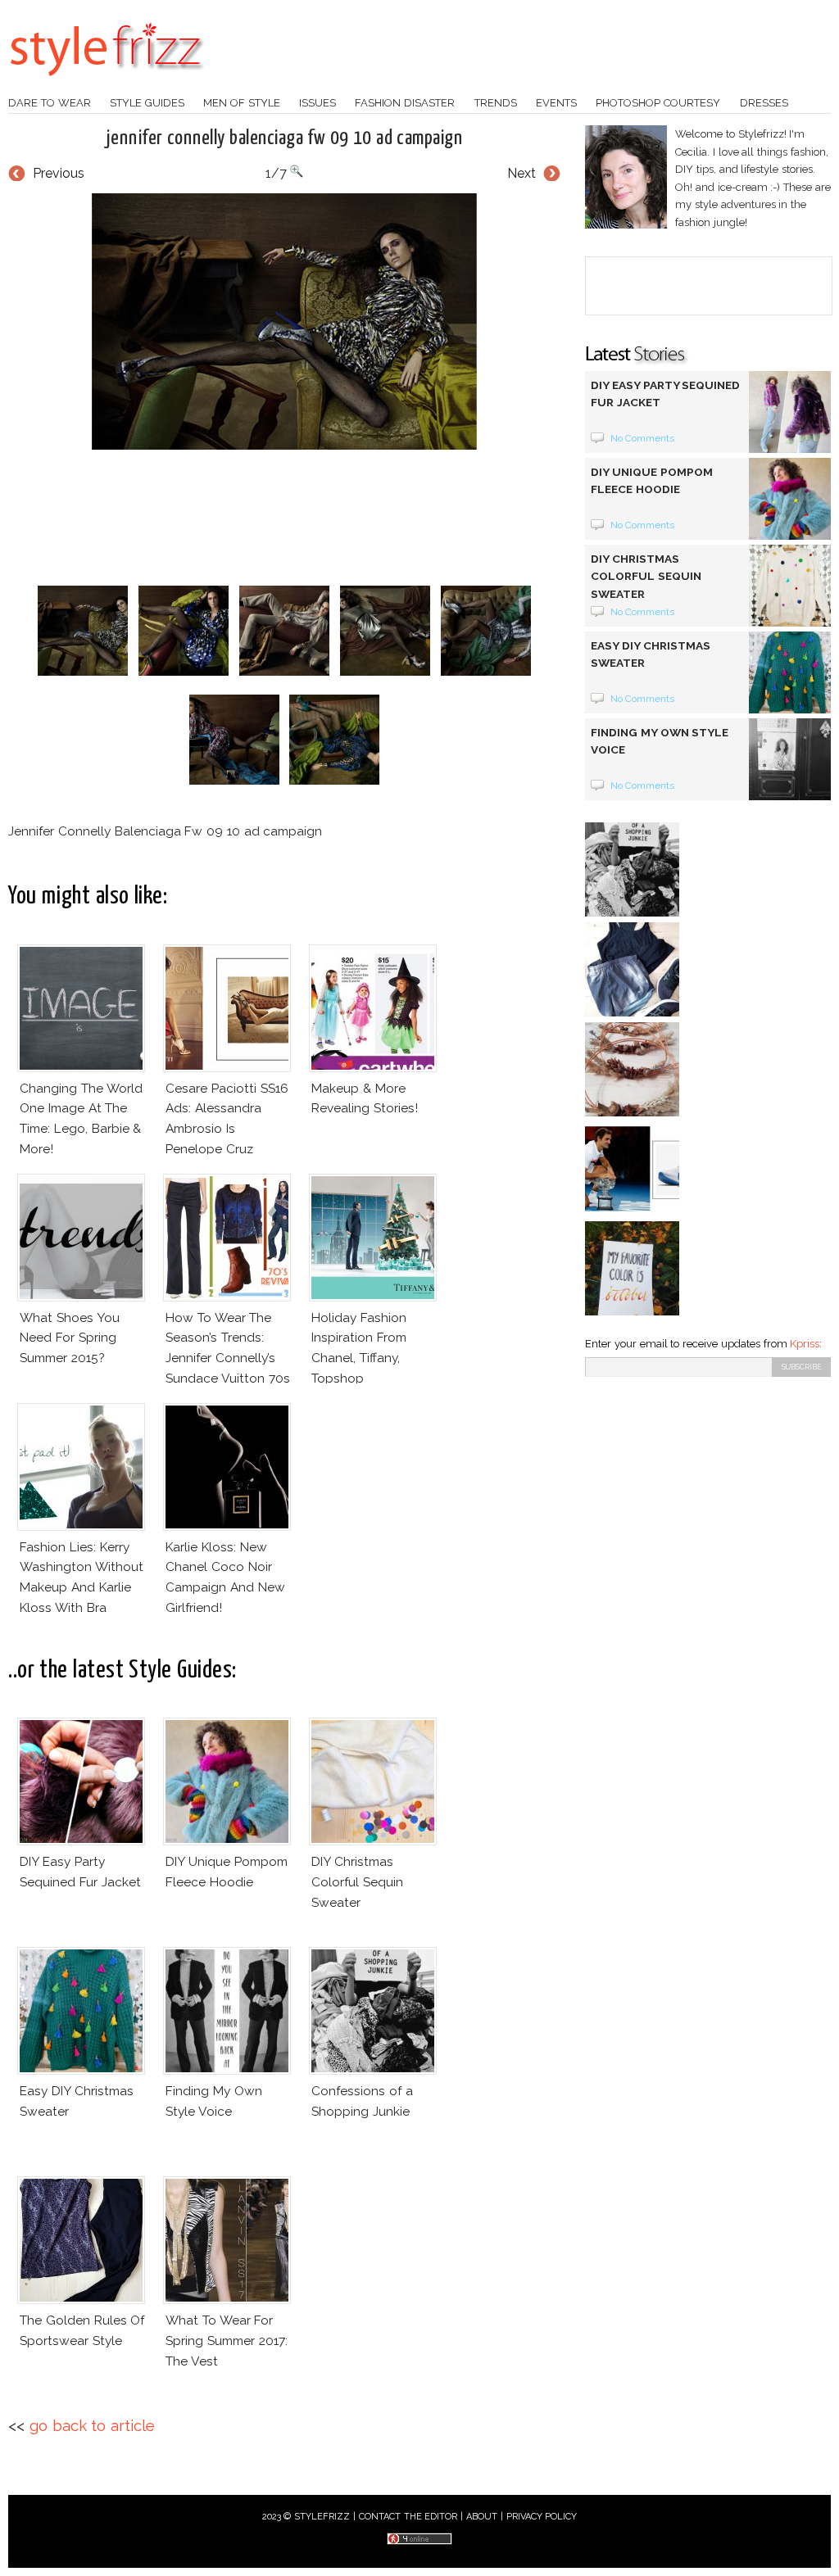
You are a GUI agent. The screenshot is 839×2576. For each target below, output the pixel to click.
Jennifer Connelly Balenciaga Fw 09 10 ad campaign (285, 138)
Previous (59, 173)
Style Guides (147, 103)
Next (522, 173)
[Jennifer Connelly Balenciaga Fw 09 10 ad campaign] (284, 321)
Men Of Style (242, 103)
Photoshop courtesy (658, 103)
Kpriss (805, 1344)
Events (556, 103)
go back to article (92, 2426)
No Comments (643, 438)
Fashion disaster (405, 103)
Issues (317, 103)
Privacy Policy (542, 2517)
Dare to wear (50, 103)
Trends (496, 103)
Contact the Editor (408, 2517)
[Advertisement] (306, 518)
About (482, 2517)
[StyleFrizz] (107, 84)
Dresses (764, 103)
